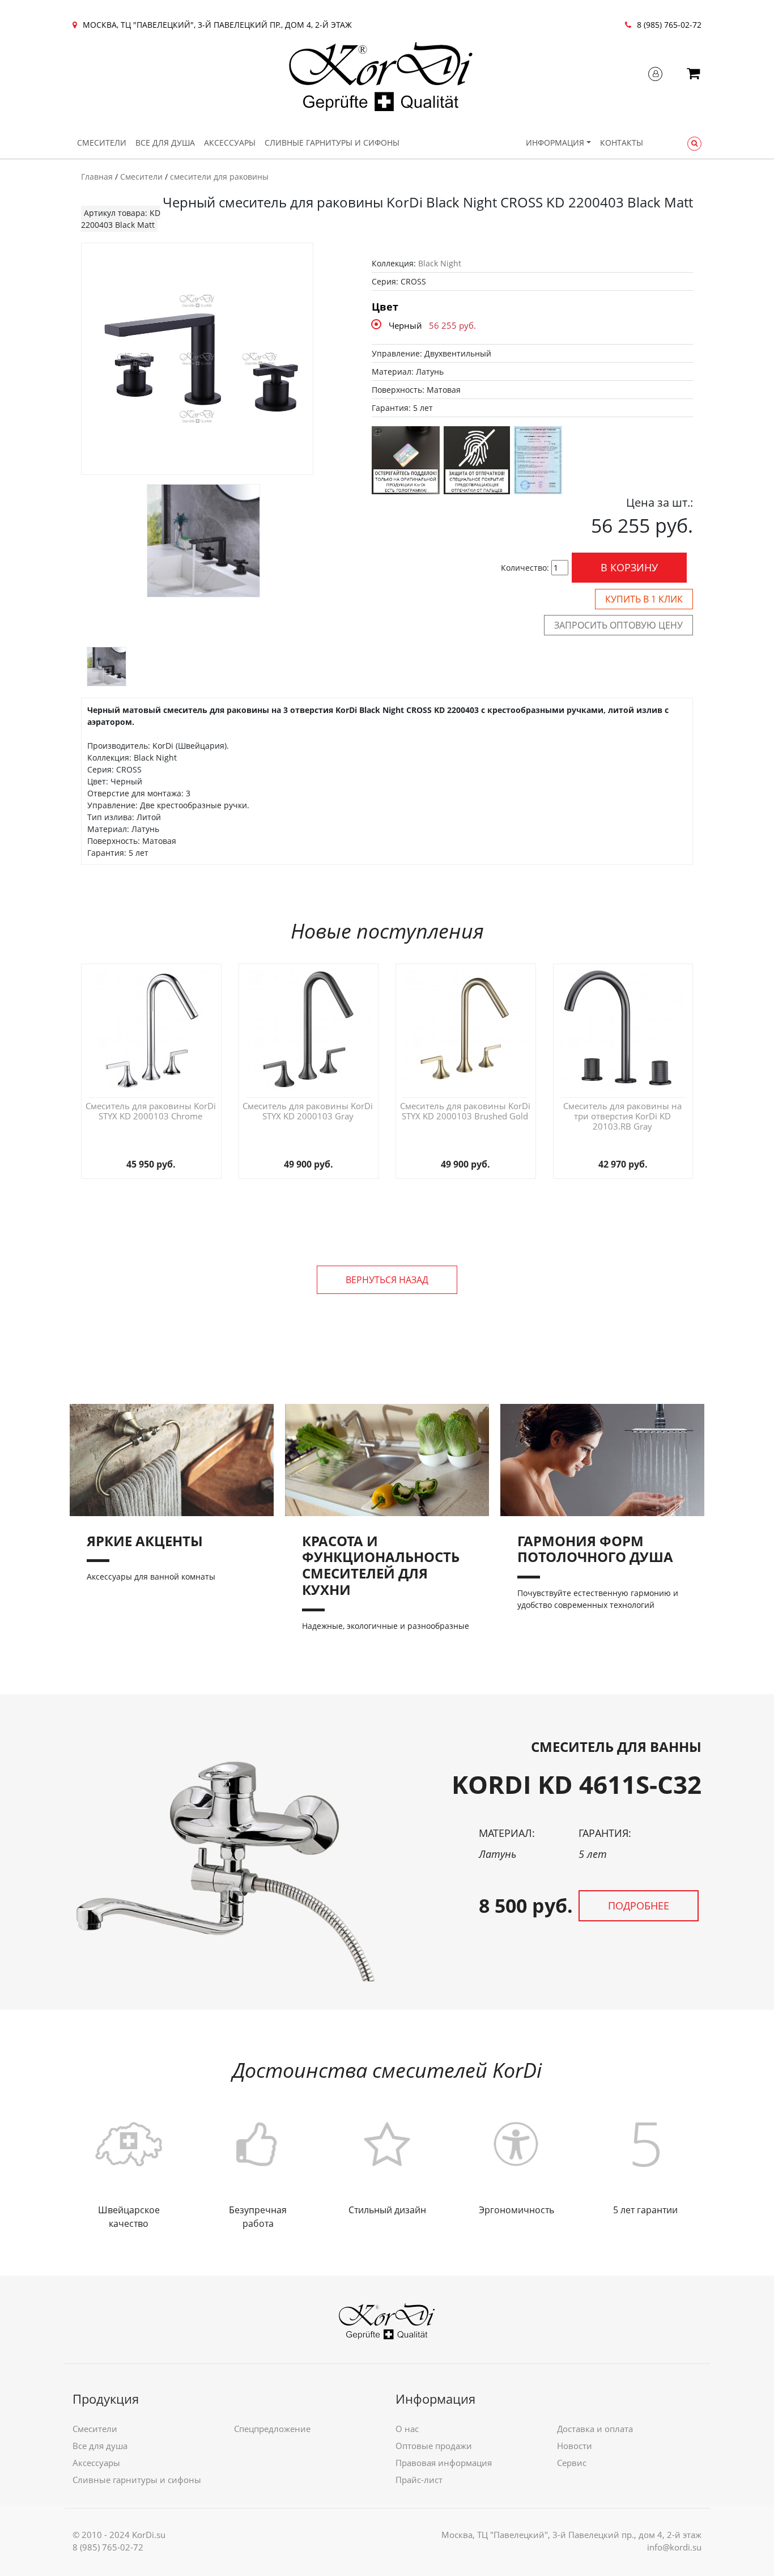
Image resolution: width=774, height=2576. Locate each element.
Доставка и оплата (595, 2429)
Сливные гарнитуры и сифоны (332, 143)
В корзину (629, 567)
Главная (97, 177)
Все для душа (165, 143)
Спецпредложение (272, 2429)
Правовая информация (444, 2463)
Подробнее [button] (639, 1906)
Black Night (440, 263)
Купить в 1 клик (644, 599)
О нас (407, 2429)
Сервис (572, 2463)
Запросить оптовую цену (618, 625)
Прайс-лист (419, 2480)
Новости (575, 2446)
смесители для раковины (219, 177)
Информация (555, 143)
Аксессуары (230, 143)
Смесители (102, 143)
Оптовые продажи (434, 2446)
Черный (405, 325)
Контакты (622, 143)
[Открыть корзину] (693, 75)
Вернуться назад (387, 1280)
